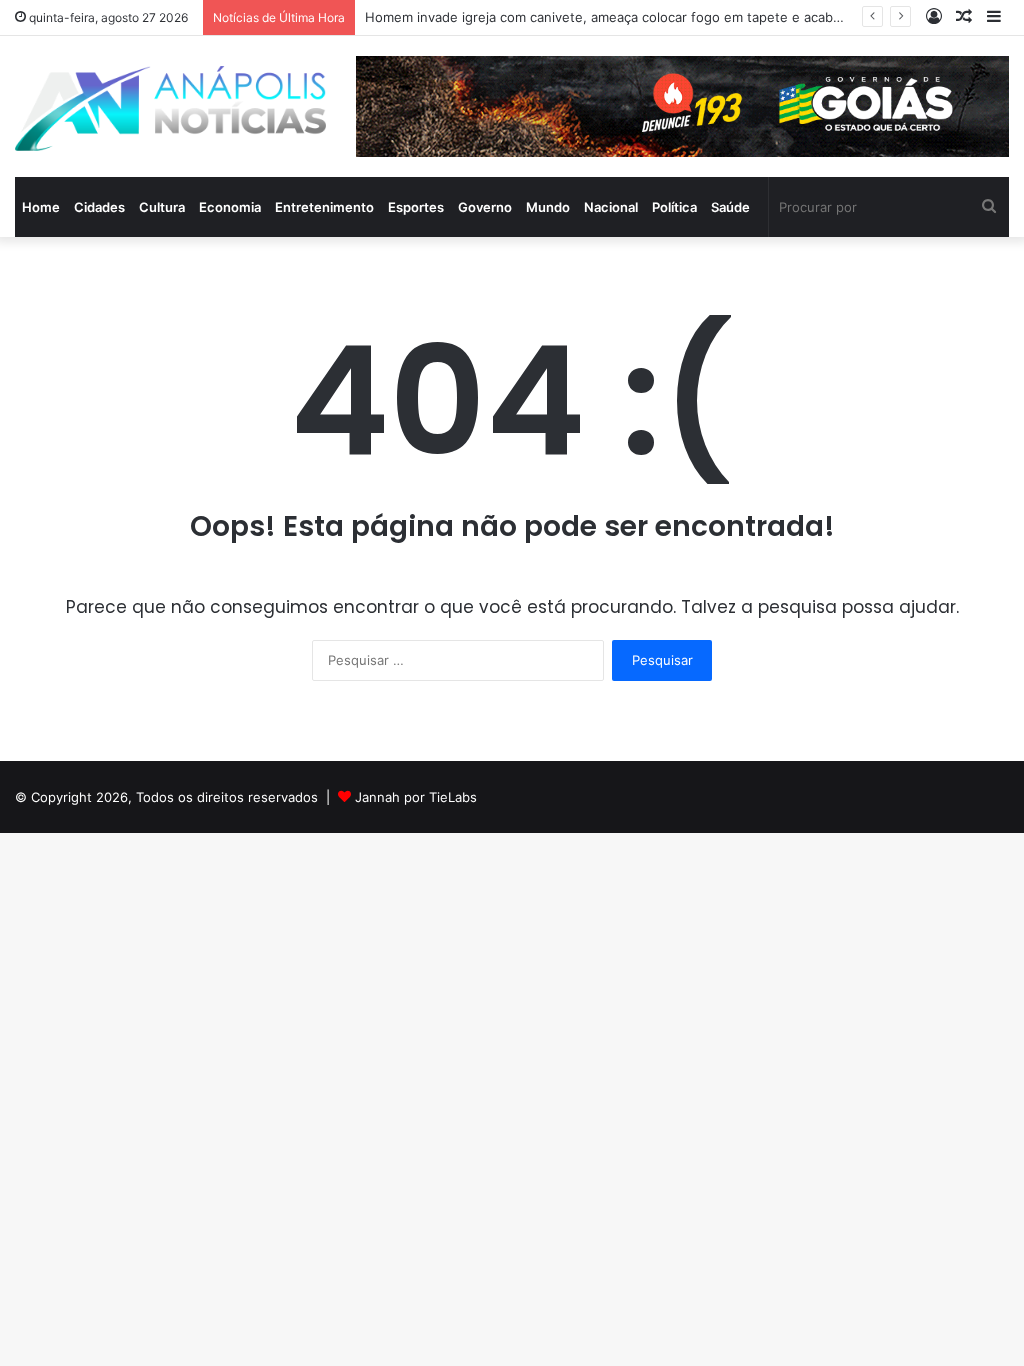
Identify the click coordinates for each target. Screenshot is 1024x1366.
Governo (485, 207)
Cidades (99, 207)
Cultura (162, 207)
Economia (230, 207)
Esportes (416, 207)
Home (41, 207)
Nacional (611, 207)
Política (674, 207)
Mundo (548, 207)
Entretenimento (324, 207)
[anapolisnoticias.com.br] (170, 108)
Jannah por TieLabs (416, 797)
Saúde (730, 207)
